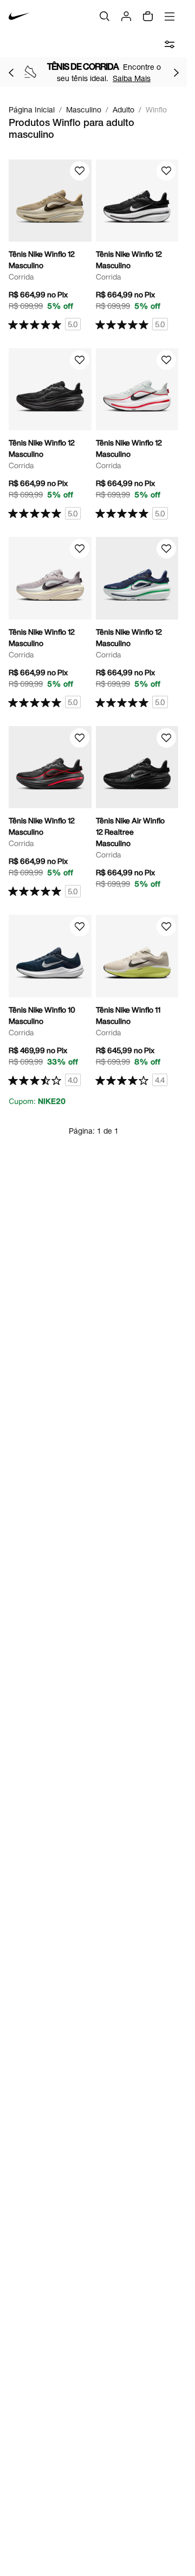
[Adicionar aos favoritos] (80, 171)
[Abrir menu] (170, 16)
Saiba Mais (132, 78)
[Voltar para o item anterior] (11, 72)
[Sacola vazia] (148, 16)
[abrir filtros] (170, 44)
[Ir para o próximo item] (176, 72)
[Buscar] (105, 16)
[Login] (126, 16)
